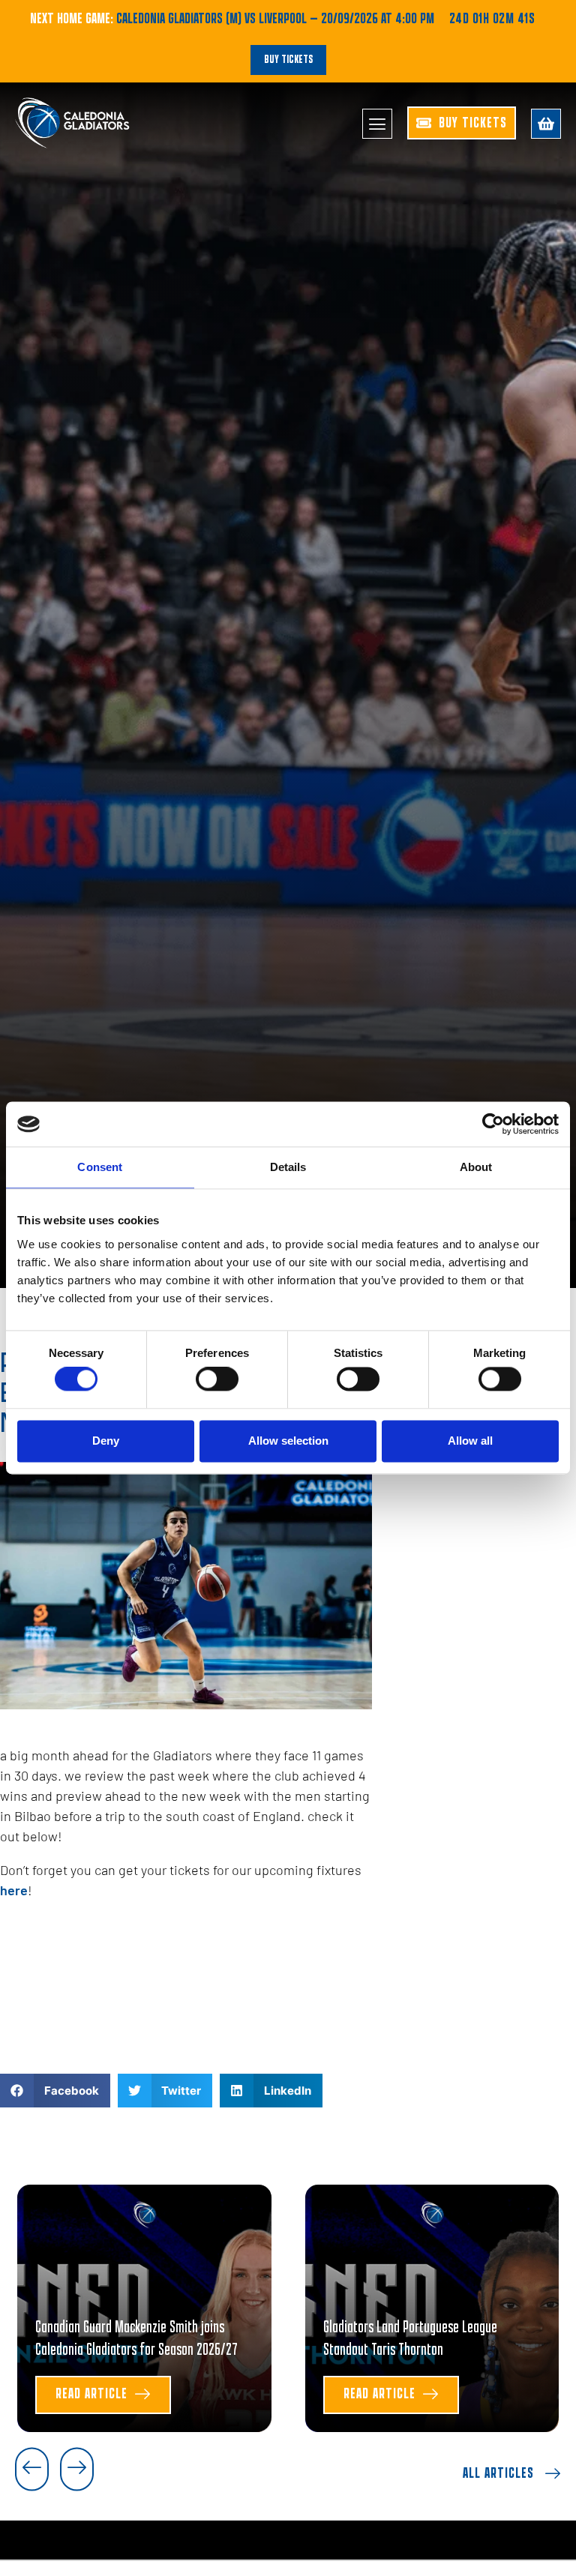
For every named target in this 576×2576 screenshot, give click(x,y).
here (14, 1890)
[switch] (217, 1379)
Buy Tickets (288, 60)
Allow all (470, 1441)
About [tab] (476, 1167)
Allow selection (288, 1441)
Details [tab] (288, 1167)
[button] (55, 2091)
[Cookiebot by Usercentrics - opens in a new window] (493, 1124)
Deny (106, 1441)
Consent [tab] (100, 1167)
